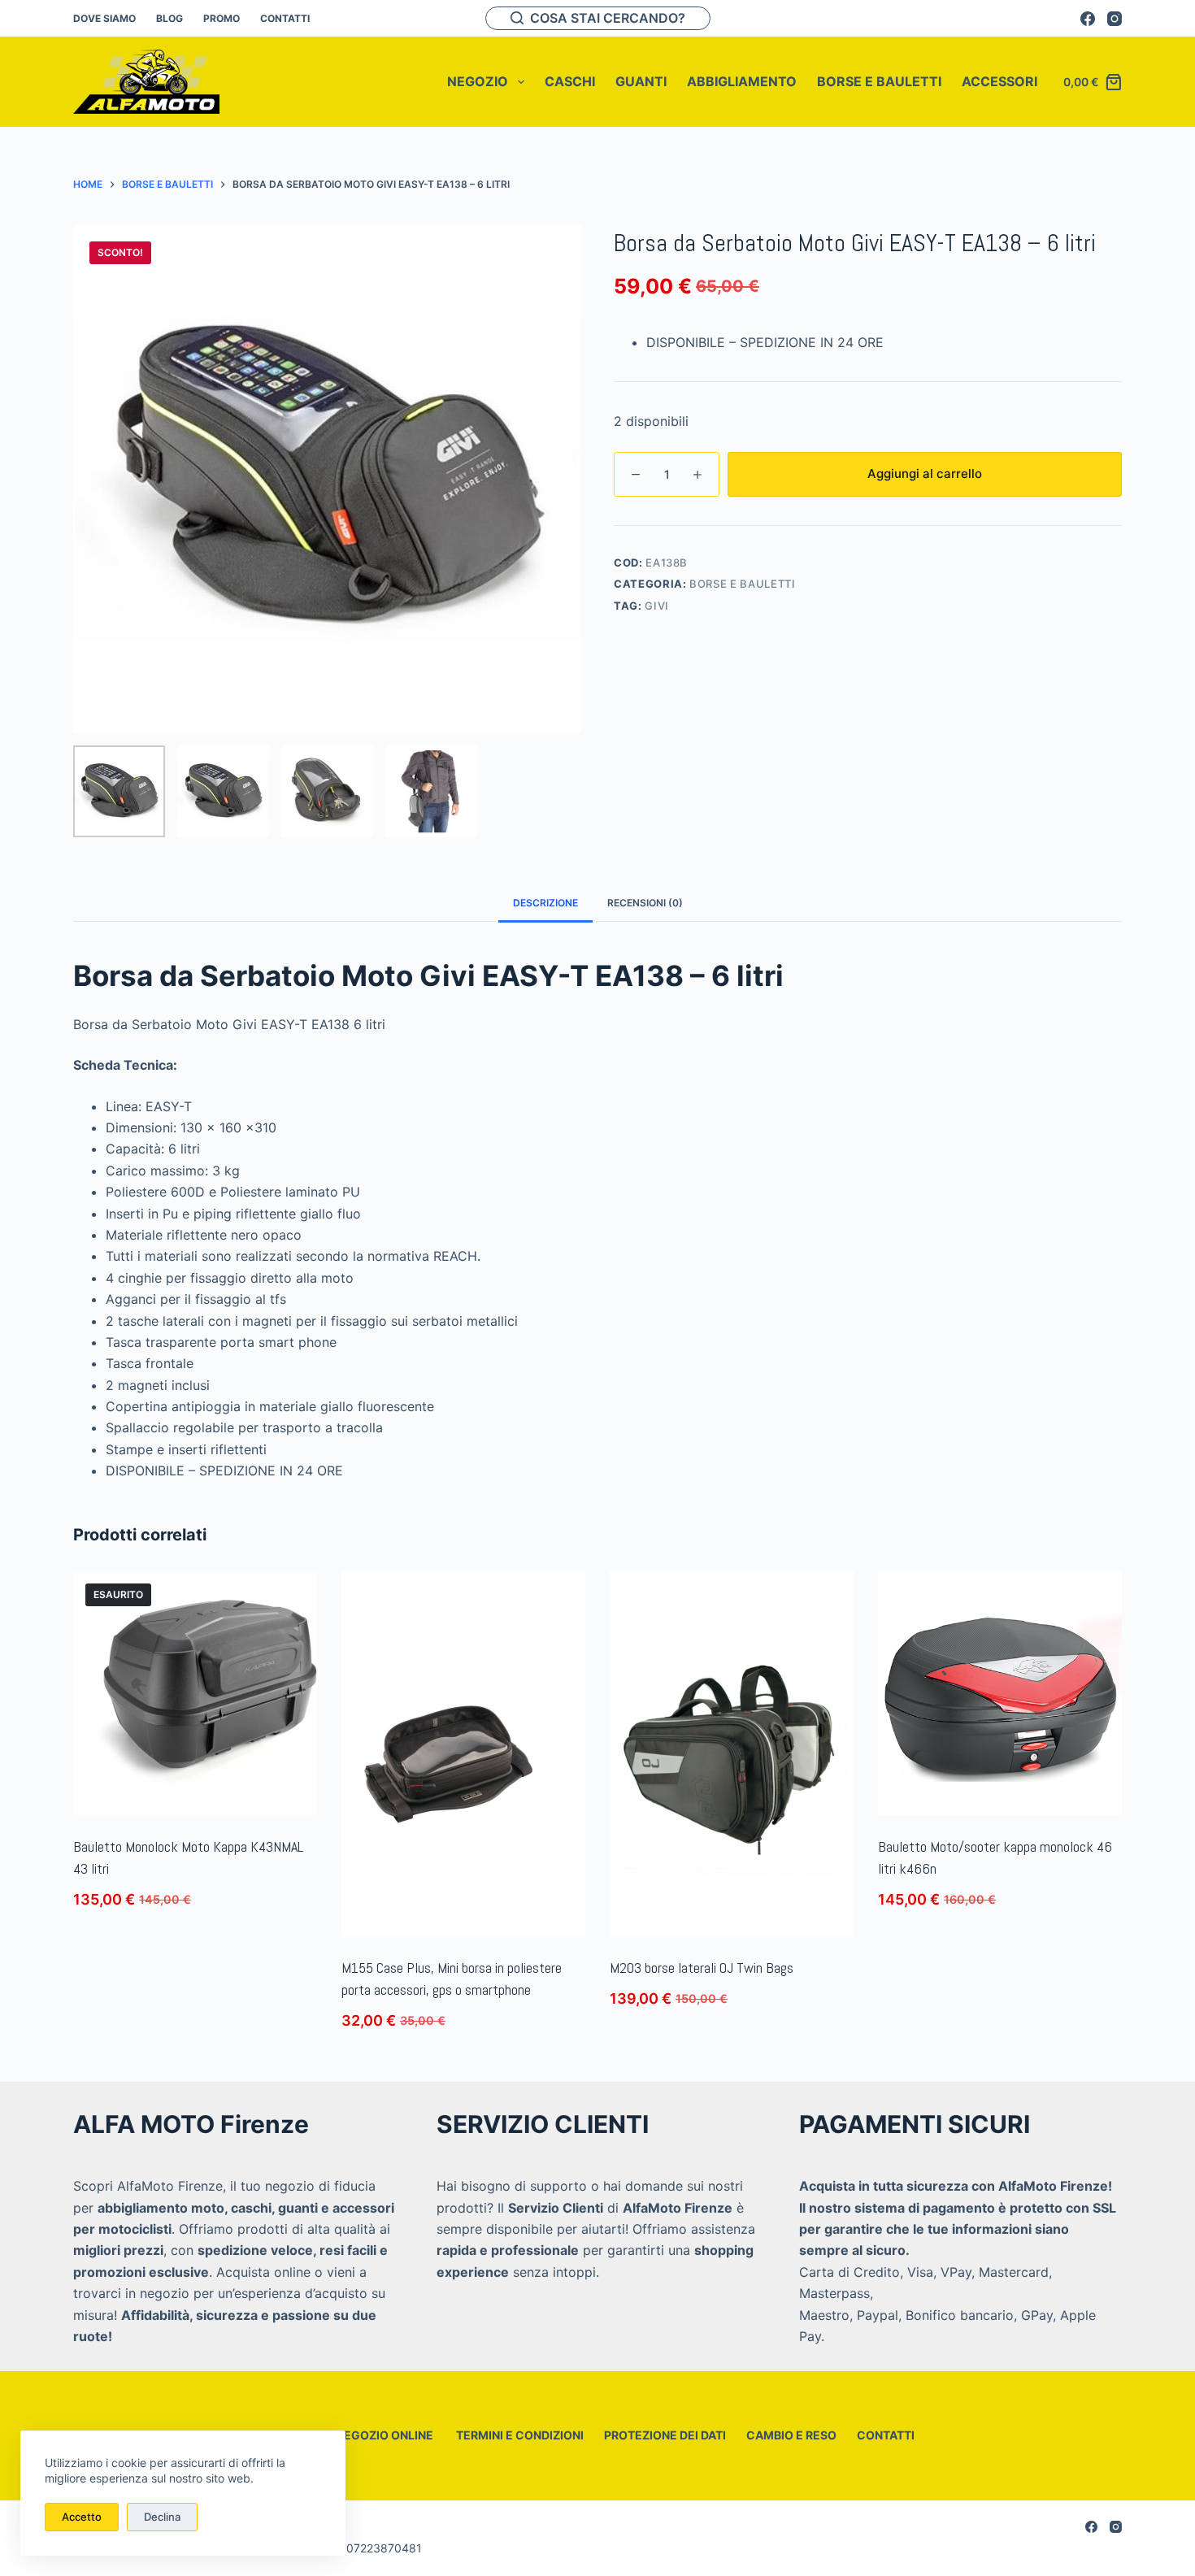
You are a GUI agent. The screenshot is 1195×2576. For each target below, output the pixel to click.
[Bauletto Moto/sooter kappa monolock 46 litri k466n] (1000, 1693)
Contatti (285, 18)
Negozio (478, 81)
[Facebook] (1088, 19)
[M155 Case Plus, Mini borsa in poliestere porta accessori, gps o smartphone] (463, 1754)
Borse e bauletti (742, 584)
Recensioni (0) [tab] (645, 903)
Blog (169, 18)
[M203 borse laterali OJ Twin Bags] (732, 1754)
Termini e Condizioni (519, 2435)
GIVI (657, 606)
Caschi (570, 81)
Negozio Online (385, 2435)
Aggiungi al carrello (925, 473)
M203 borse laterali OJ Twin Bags (702, 1968)
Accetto (82, 2517)
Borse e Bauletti (879, 81)
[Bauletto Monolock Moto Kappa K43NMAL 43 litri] (195, 1693)
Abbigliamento (742, 81)
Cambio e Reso (791, 2435)
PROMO (222, 18)
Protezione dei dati (665, 2435)
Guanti (641, 81)
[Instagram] (1115, 19)
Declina (162, 2517)
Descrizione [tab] (545, 903)
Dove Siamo (104, 18)
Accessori (999, 81)
